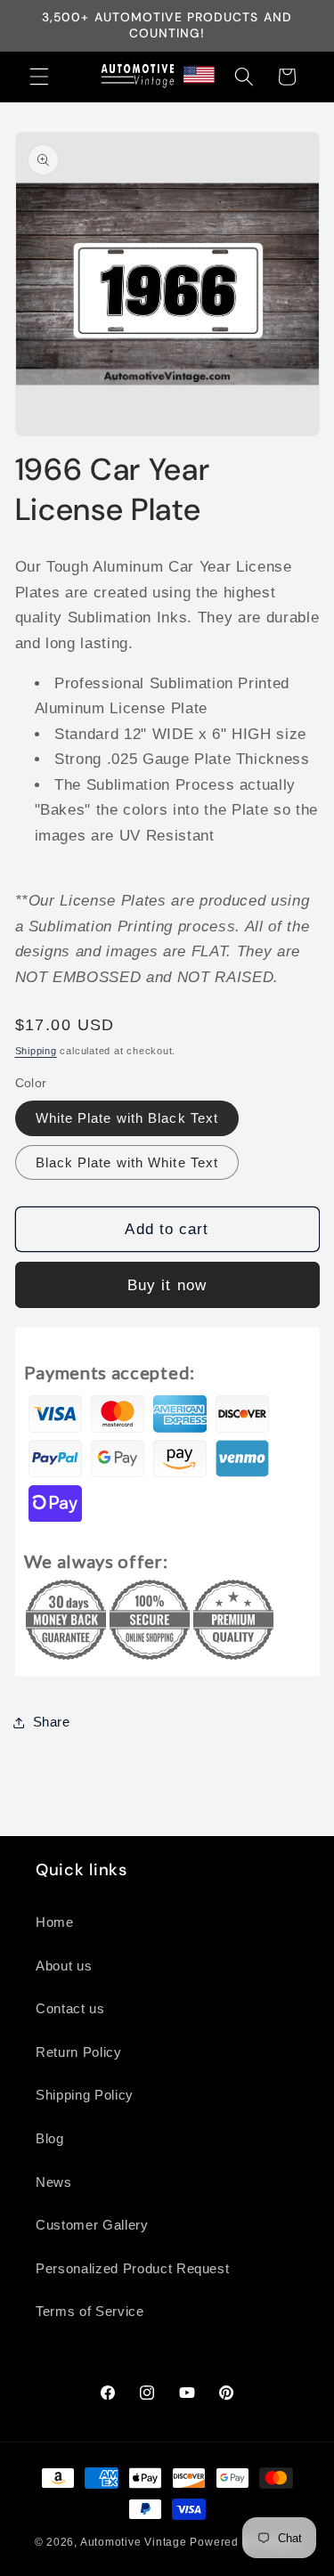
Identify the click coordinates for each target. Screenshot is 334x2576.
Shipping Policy (85, 2095)
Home (55, 1922)
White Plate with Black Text (127, 1118)
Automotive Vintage (134, 2542)
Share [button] (52, 1722)
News (54, 2182)
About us (64, 1966)
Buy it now (167, 1285)
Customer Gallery (92, 2225)
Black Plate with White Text (127, 1162)
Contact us (70, 2008)
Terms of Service (90, 2311)
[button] (39, 77)
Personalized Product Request (132, 2268)
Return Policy (79, 2052)
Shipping (36, 1051)
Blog (50, 2138)
